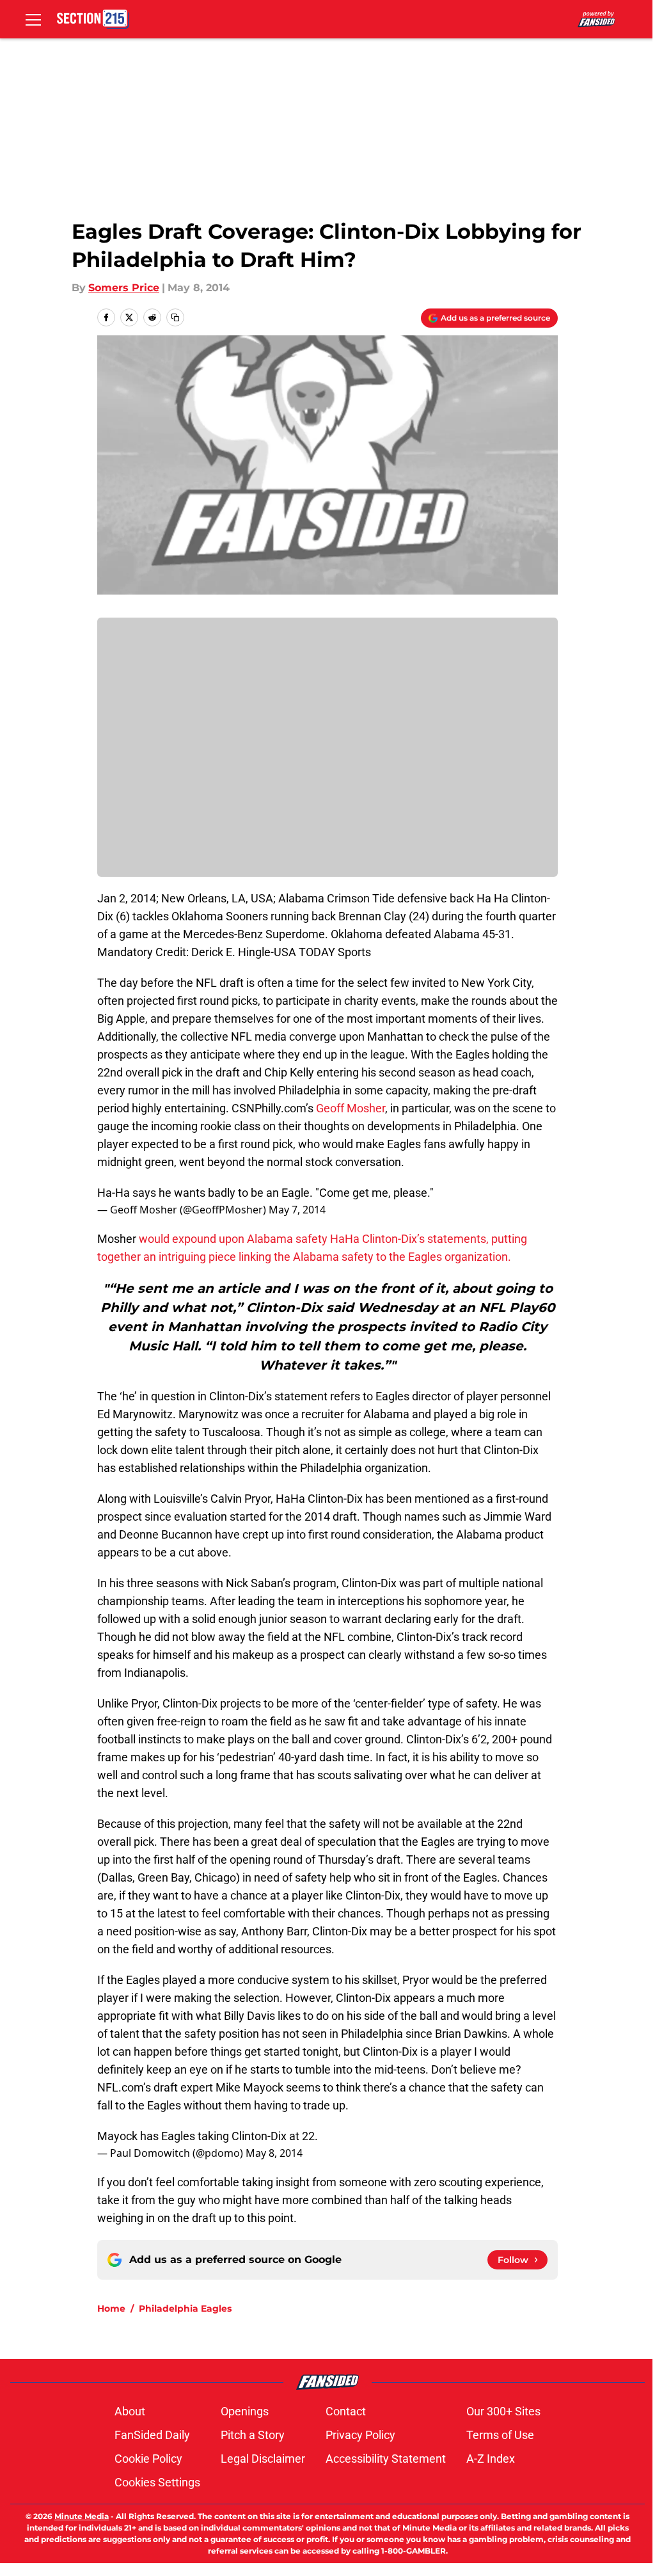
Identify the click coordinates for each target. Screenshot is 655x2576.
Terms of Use (500, 2435)
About (130, 2411)
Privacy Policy (360, 2435)
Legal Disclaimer (263, 2459)
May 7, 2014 (297, 1210)
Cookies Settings (157, 2482)
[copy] (175, 317)
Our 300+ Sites (503, 2411)
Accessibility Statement (386, 2459)
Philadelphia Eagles (185, 2308)
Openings (245, 2411)
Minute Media (82, 2516)
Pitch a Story (253, 2435)
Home (111, 2308)
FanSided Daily (152, 2435)
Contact (346, 2411)
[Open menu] (33, 19)
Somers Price (124, 288)
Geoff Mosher (351, 1108)
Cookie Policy (148, 2459)
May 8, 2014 (274, 2153)
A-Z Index (491, 2459)
